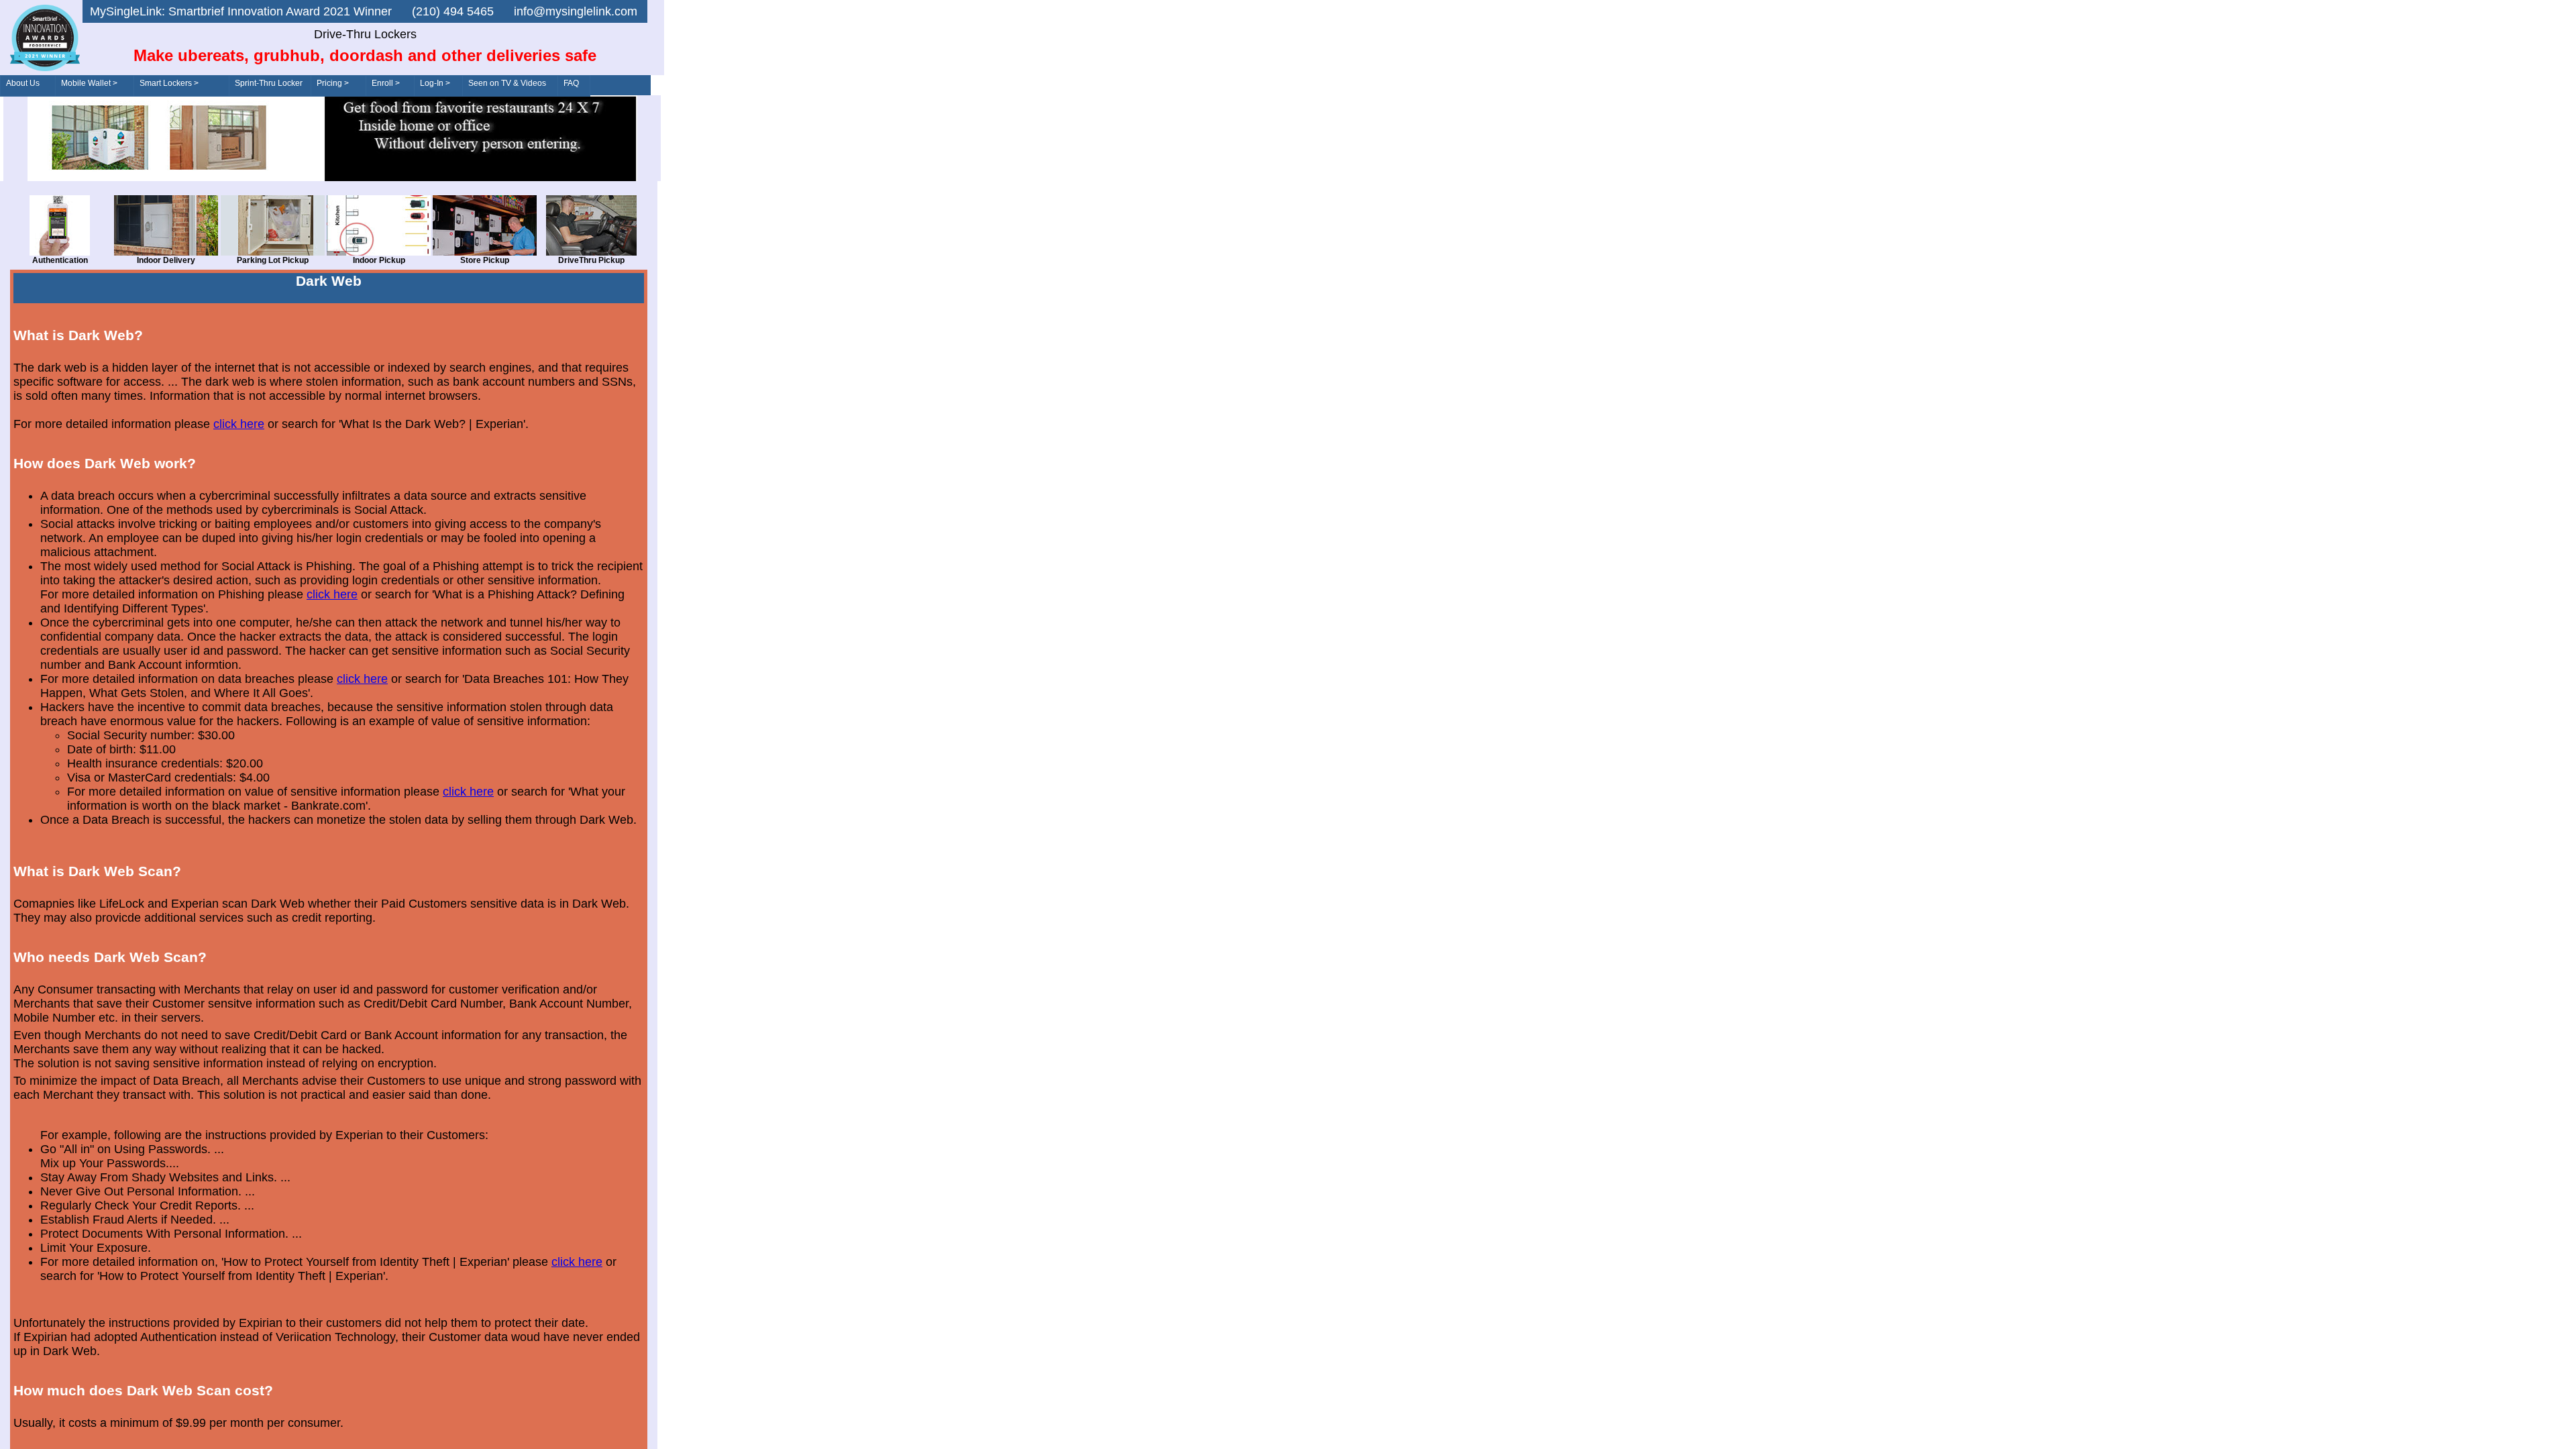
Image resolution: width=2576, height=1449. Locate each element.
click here (239, 424)
